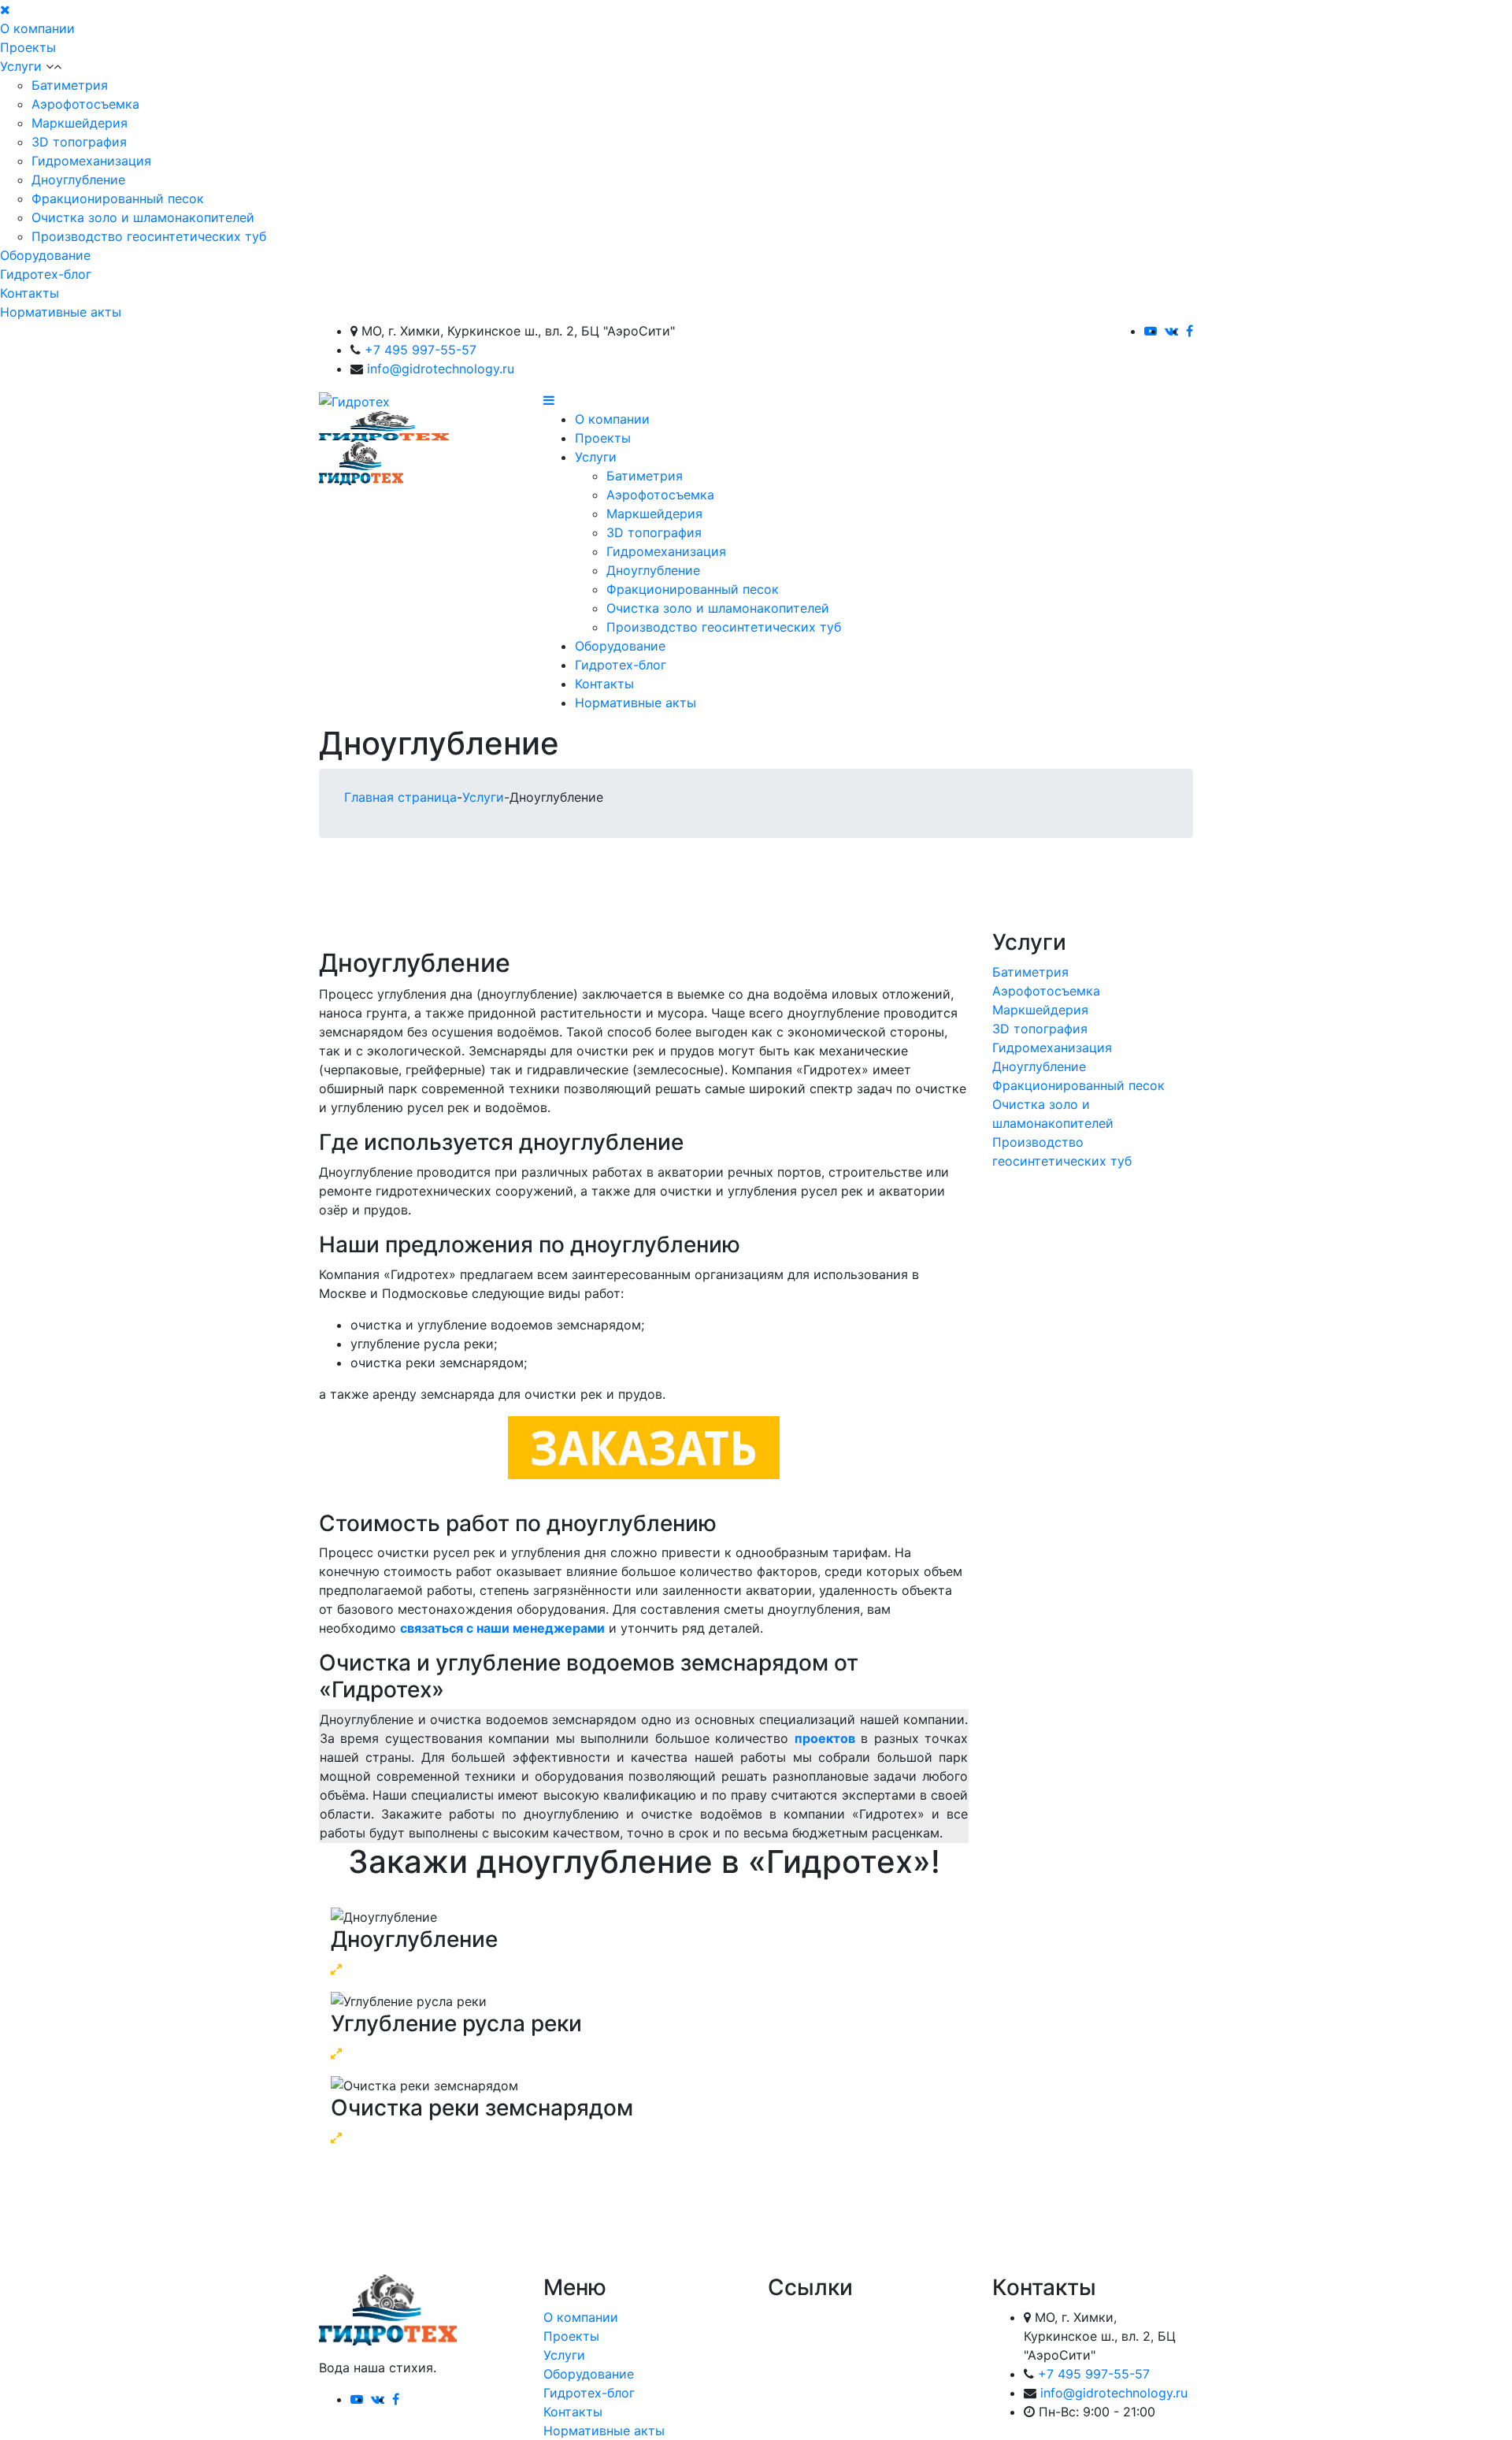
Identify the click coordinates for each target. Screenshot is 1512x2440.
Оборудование (45, 255)
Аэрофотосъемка (85, 104)
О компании (37, 28)
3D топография (79, 142)
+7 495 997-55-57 (421, 350)
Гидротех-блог (46, 274)
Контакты (30, 293)
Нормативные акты (61, 312)
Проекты (28, 47)
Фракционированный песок (118, 198)
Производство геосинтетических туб (149, 236)
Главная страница (400, 797)
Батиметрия (70, 85)
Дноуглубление (78, 180)
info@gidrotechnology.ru (441, 369)
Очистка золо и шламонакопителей (143, 217)
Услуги (21, 66)
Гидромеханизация (91, 161)
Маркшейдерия (80, 123)
